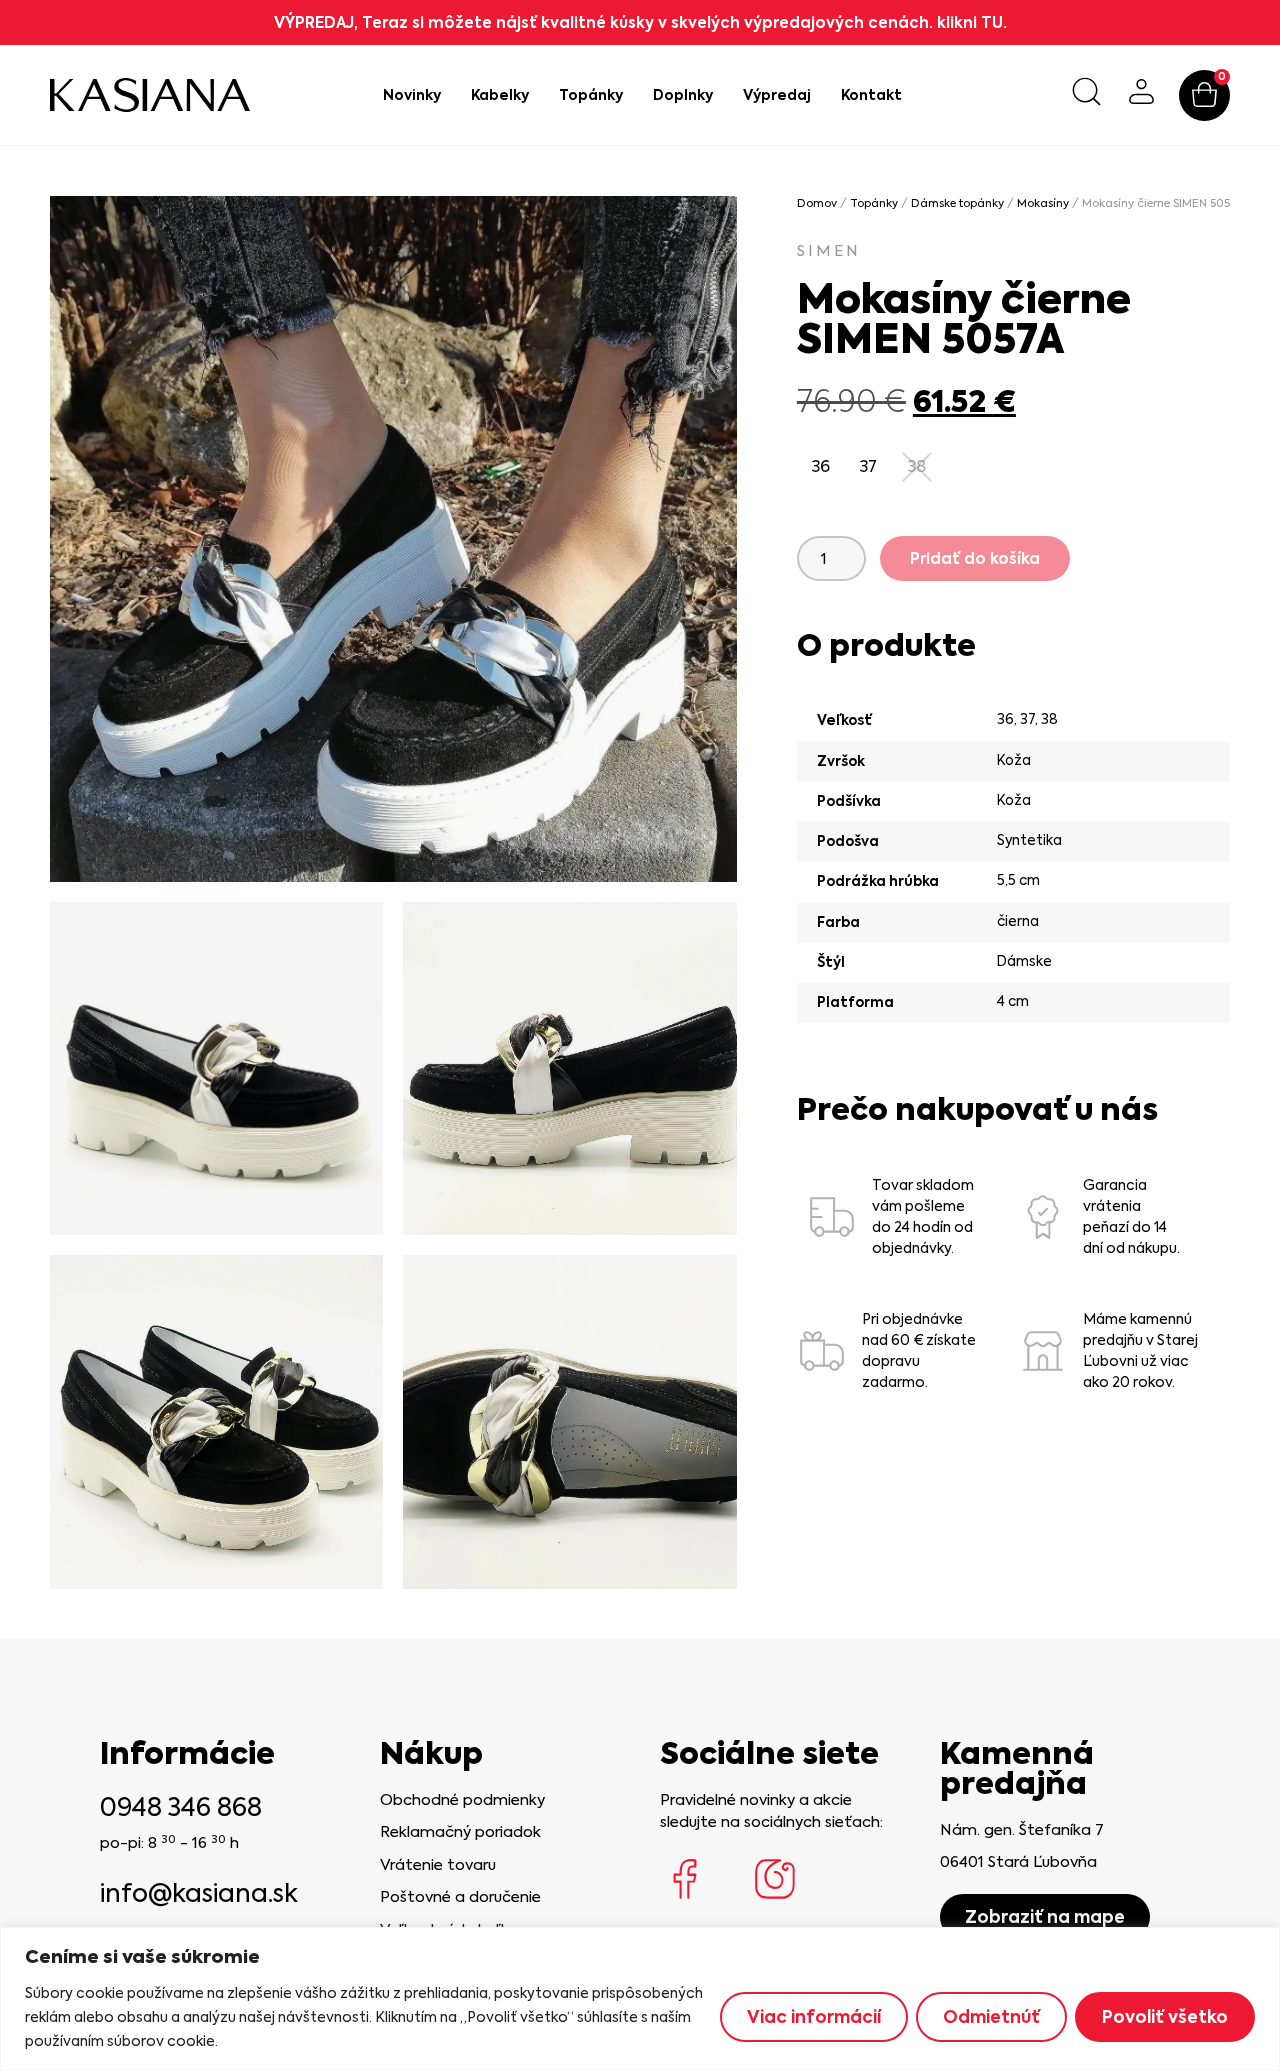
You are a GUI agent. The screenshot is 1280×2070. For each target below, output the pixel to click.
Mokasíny (1043, 203)
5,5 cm (1018, 880)
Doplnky (683, 95)
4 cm (1013, 1001)
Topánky (591, 95)
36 (1005, 719)
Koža (1014, 760)
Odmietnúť (991, 2017)
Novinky (412, 95)
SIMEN (829, 251)
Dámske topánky (957, 203)
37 (1027, 719)
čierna (1018, 921)
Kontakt (871, 95)
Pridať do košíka (975, 558)
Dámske (1024, 961)
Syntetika (1029, 840)
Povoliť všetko (1165, 2017)
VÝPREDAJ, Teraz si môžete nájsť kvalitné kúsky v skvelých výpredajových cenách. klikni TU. (640, 22)
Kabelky (500, 95)
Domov (817, 203)
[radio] (821, 467)
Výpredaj (777, 95)
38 (1049, 719)
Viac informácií (814, 2017)
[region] (640, 1998)
